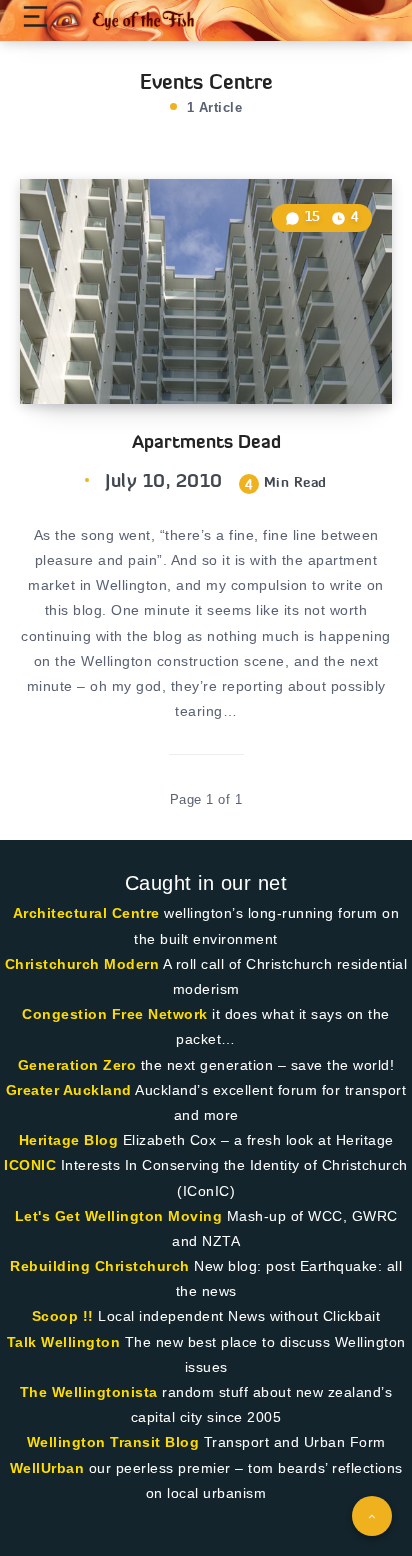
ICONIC (30, 1165)
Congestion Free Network (115, 1014)
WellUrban (47, 1468)
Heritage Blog (69, 1140)
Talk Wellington (64, 1342)
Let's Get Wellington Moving (119, 1216)
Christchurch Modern (82, 964)
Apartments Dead (206, 441)
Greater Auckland (69, 1090)
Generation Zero (77, 1065)
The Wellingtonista (89, 1392)
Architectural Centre (86, 913)
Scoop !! (63, 1316)
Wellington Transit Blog (113, 1442)
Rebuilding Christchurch (100, 1266)
